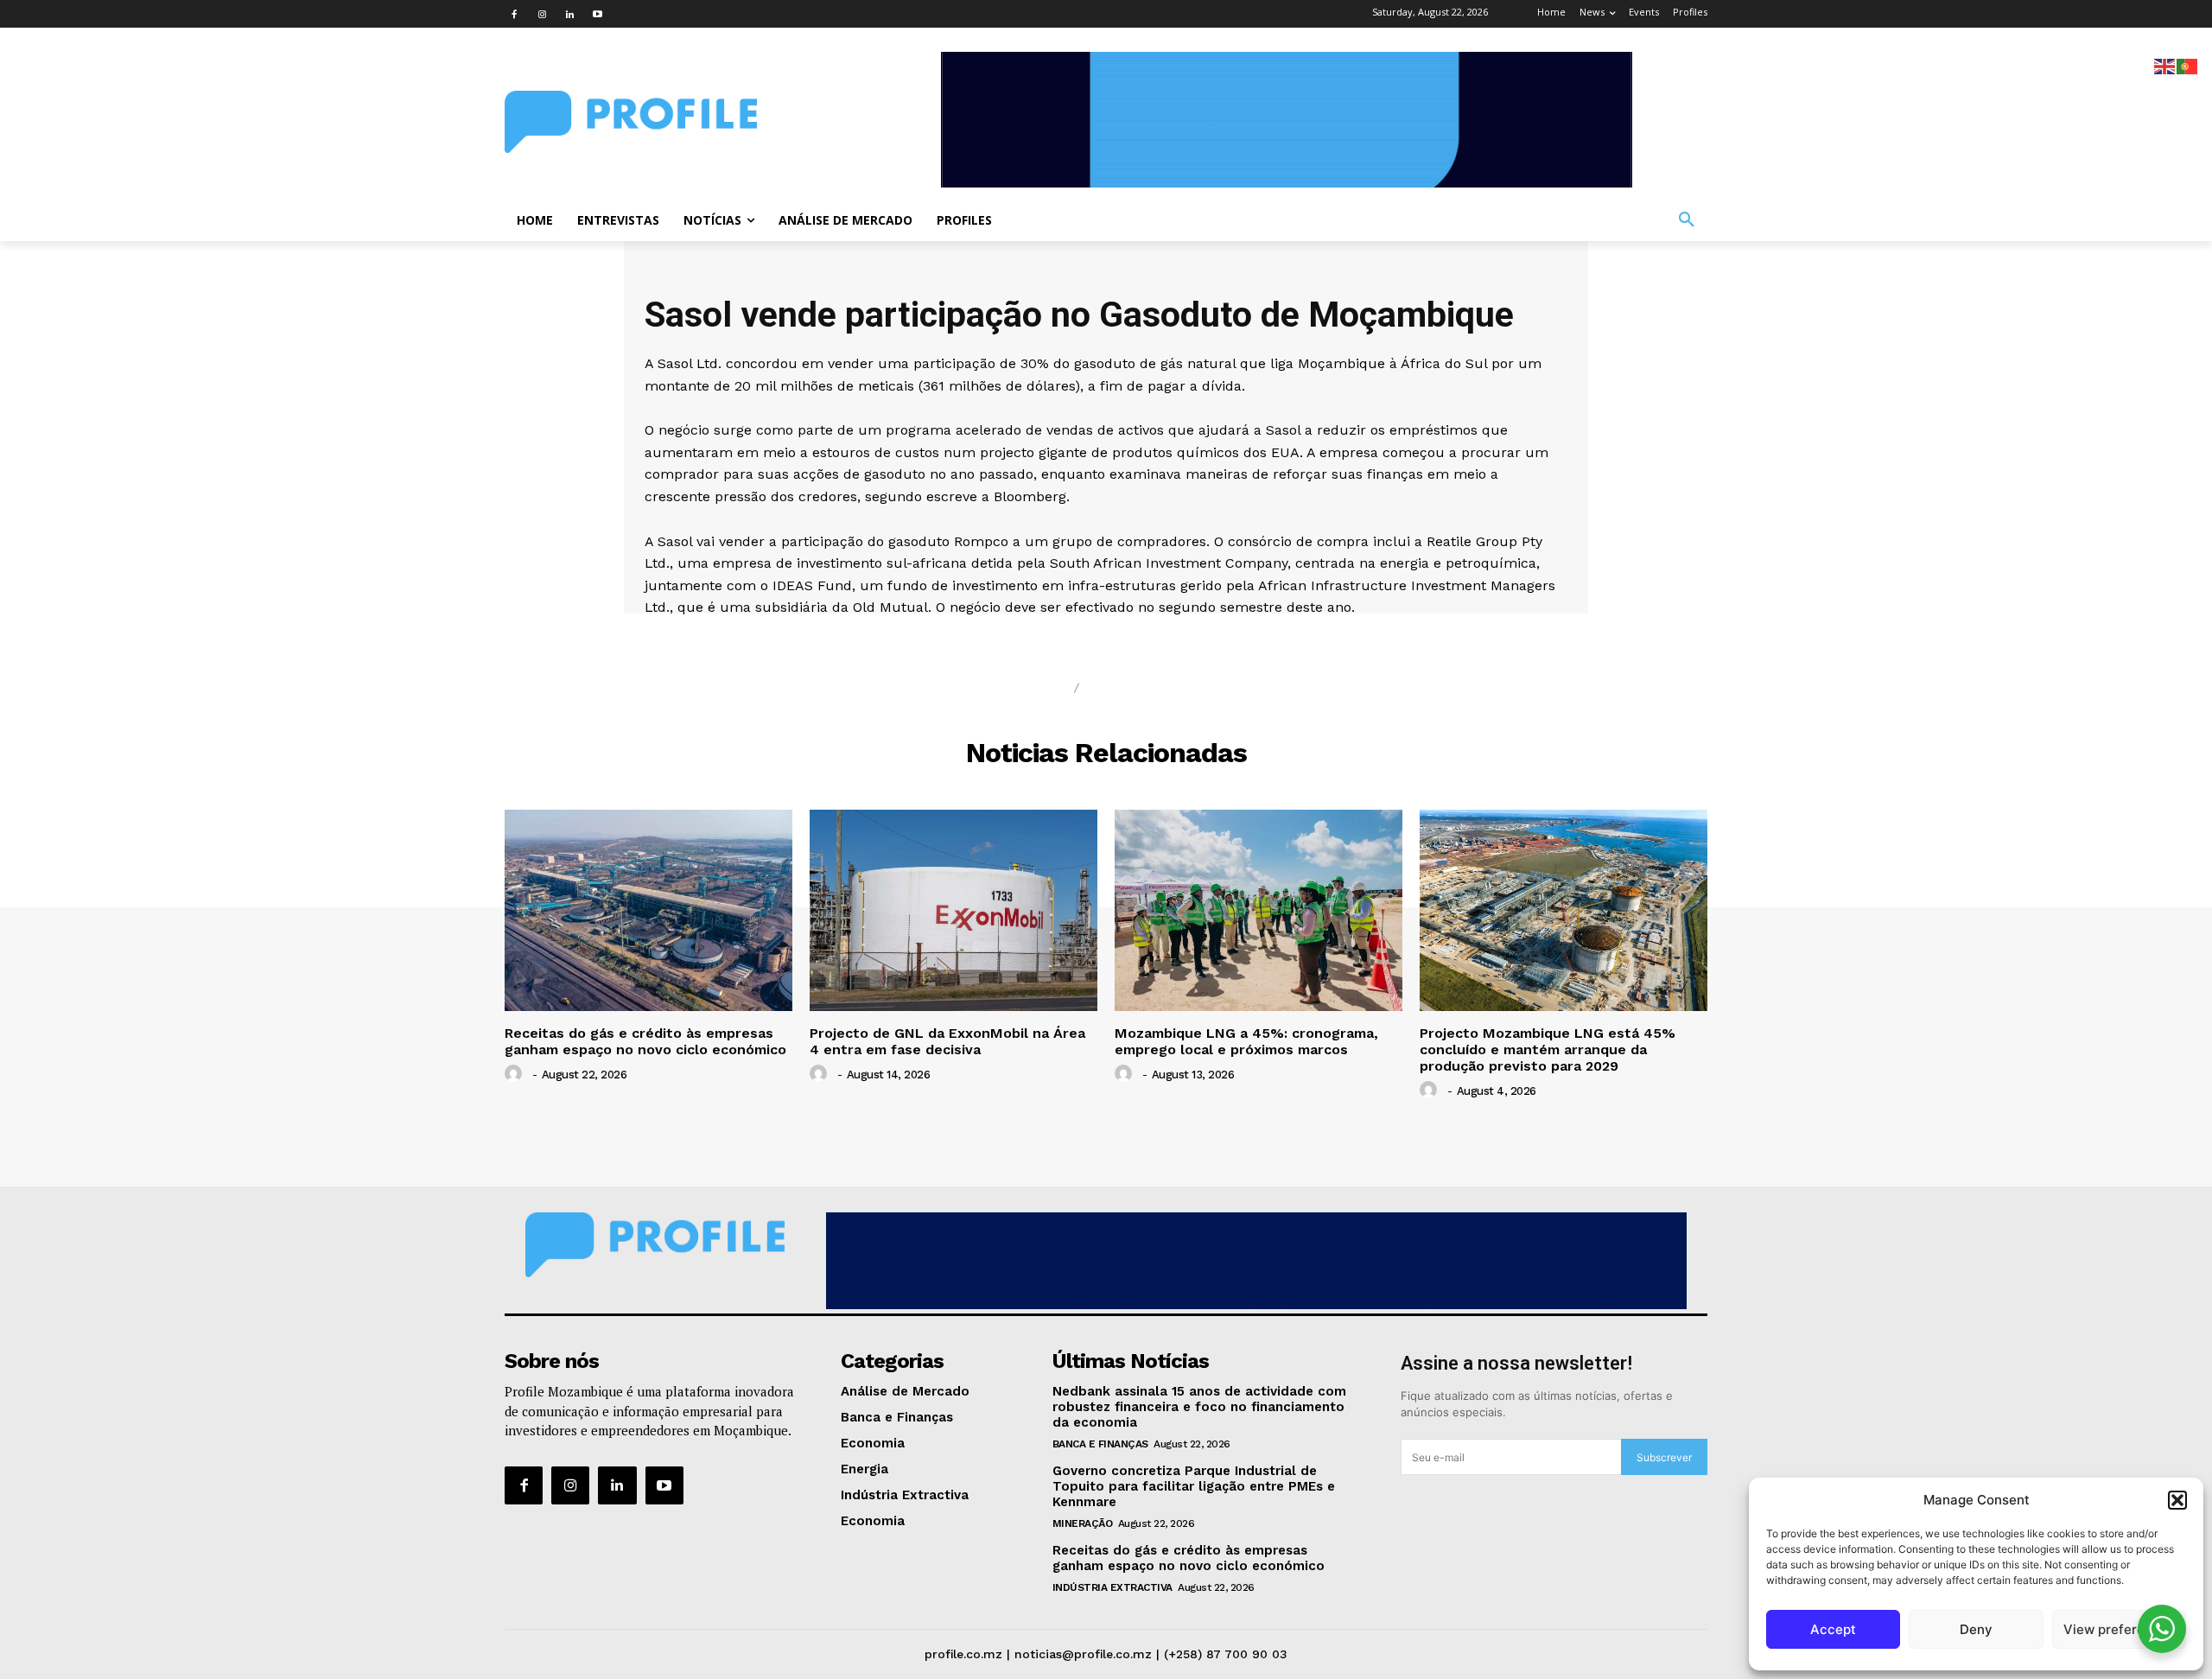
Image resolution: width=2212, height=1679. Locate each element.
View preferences (2119, 1629)
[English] (2165, 65)
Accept (1833, 1629)
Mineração (1083, 1523)
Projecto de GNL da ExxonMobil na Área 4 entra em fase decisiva (947, 1041)
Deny (1976, 1629)
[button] (2177, 1500)
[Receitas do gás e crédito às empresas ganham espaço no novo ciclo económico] (648, 910)
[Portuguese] (2188, 65)
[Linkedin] (569, 14)
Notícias (1023, 688)
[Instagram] (542, 14)
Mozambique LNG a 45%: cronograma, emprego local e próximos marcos (1246, 1041)
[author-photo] (516, 1074)
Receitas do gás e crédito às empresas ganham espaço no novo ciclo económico (645, 1041)
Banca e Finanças (1100, 1444)
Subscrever (1664, 1457)
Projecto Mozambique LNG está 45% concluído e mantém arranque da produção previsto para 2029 (1548, 1049)
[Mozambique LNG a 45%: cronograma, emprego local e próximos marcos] (1259, 910)
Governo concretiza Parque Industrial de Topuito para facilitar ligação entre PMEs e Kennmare (1194, 1486)
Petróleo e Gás (1160, 688)
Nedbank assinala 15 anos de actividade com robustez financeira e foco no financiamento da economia (1199, 1407)
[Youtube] (597, 14)
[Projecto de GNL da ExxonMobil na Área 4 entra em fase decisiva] (953, 910)
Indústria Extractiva (1112, 1587)
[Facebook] (514, 14)
